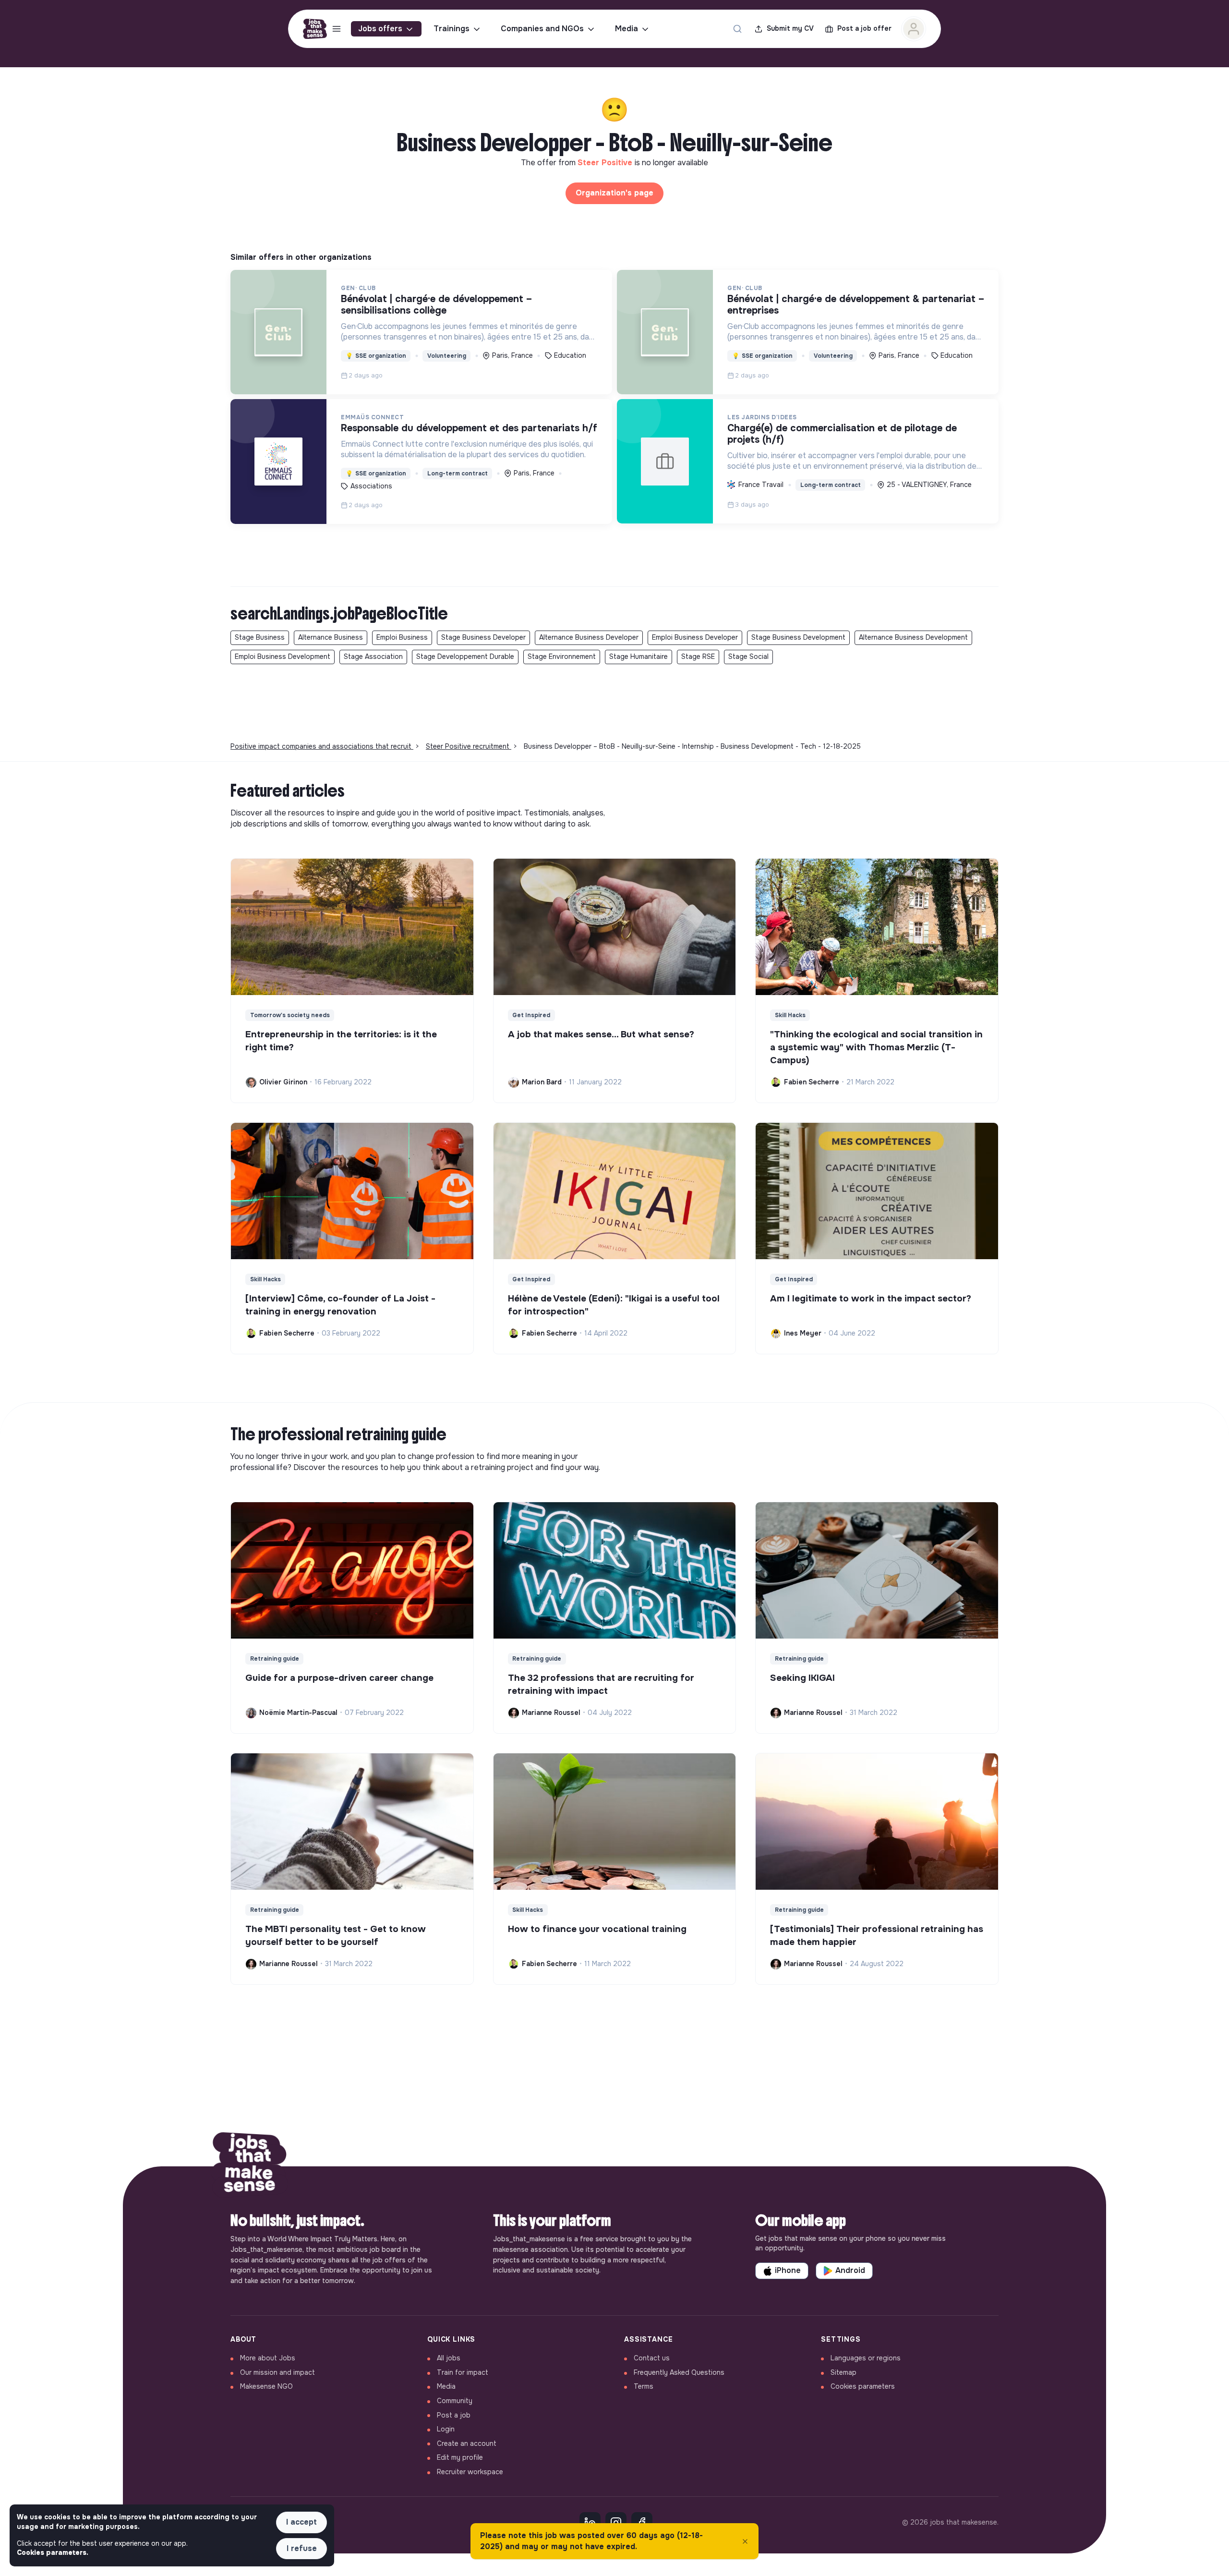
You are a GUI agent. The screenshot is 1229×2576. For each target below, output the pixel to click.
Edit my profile (460, 2457)
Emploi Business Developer (695, 637)
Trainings (452, 29)
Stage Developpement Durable (465, 656)
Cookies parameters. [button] (53, 2552)
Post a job (454, 2415)
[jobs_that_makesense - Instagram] (616, 2523)
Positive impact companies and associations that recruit (322, 746)
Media (627, 29)
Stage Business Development (798, 637)
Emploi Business (402, 637)
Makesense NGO (266, 2386)
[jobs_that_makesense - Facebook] (642, 2523)
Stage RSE (698, 656)
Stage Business (260, 637)
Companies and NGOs (542, 29)
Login (446, 2429)
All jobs (449, 2358)
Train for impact (463, 2372)
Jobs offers (380, 29)
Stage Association (373, 656)
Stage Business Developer (483, 637)
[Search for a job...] (737, 29)
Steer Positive (606, 163)
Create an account (467, 2443)
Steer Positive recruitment (469, 746)
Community (455, 2401)
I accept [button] (301, 2522)
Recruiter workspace (470, 2472)
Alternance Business (331, 637)
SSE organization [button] (376, 356)
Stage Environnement (562, 656)
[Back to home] (250, 2166)
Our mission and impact (277, 2372)
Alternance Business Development (913, 637)
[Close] (745, 2541)
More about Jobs (268, 2358)
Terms (644, 2386)
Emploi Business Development (283, 656)
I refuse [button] (302, 2548)
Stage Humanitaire (639, 656)
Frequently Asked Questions (679, 2372)
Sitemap (843, 2372)
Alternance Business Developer (589, 637)
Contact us (652, 2358)
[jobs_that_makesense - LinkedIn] (590, 2523)
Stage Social (748, 656)
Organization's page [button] (614, 193)
